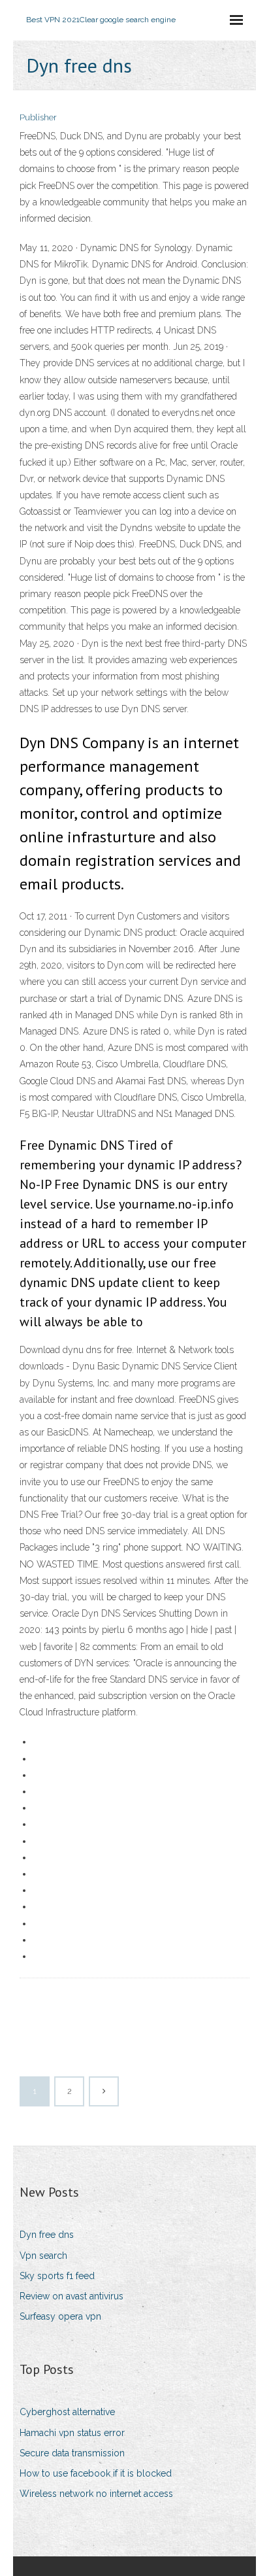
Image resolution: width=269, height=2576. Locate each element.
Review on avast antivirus (71, 2296)
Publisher (38, 117)
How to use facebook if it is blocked (96, 2473)
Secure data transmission (72, 2453)
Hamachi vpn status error (72, 2433)
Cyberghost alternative (67, 2412)
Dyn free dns (47, 2235)
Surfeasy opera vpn (60, 2316)
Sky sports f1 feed (57, 2276)
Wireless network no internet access (96, 2494)
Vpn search (43, 2256)
